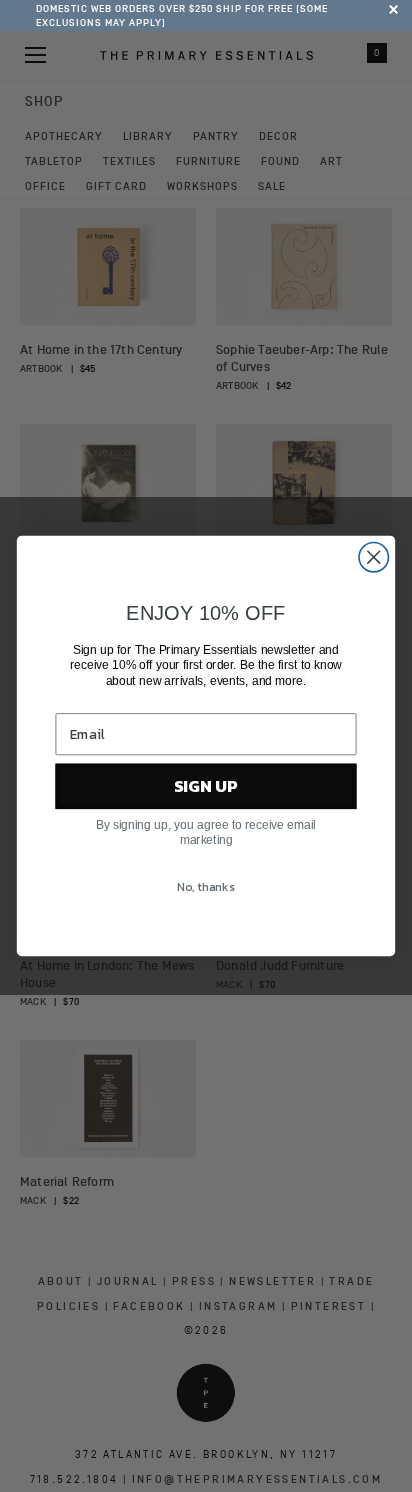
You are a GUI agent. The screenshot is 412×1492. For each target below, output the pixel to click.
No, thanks (205, 888)
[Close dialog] (373, 557)
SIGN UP (206, 786)
